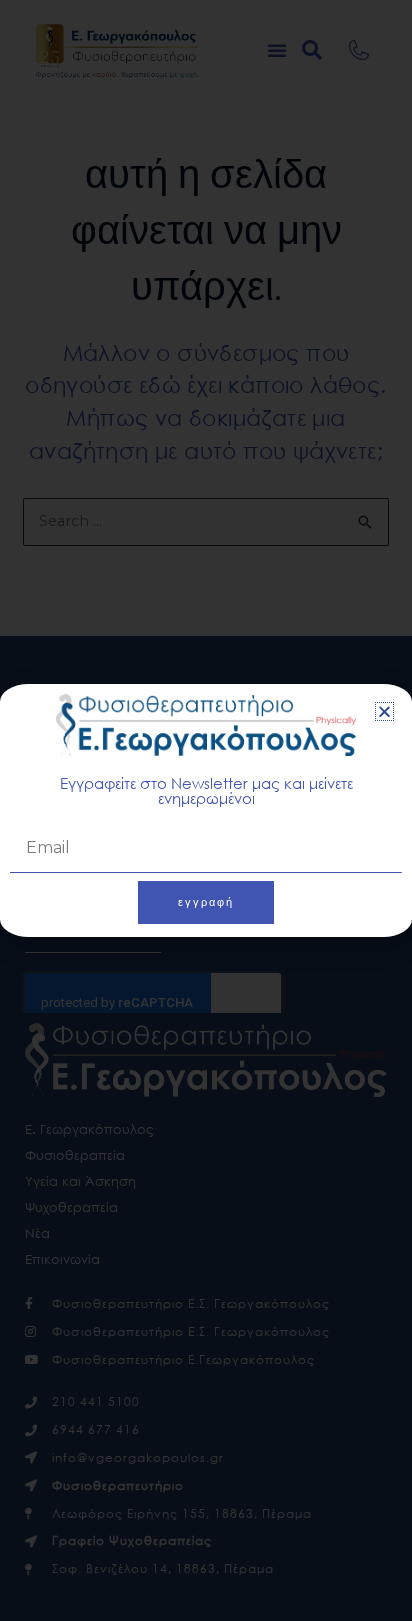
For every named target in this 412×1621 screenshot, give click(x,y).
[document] (206, 810)
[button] (384, 711)
